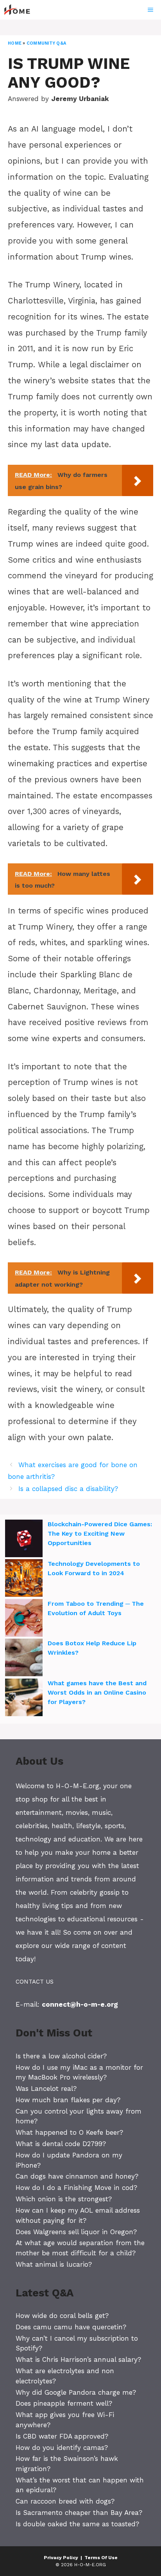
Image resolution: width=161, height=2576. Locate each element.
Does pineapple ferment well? (64, 2403)
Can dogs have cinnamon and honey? (77, 2176)
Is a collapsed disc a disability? (68, 1489)
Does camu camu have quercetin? (71, 2327)
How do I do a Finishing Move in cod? (76, 2188)
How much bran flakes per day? (68, 2100)
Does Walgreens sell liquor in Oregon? (76, 2232)
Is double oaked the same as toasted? (77, 2524)
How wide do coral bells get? (62, 2316)
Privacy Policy (61, 2558)
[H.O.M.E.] (20, 10)
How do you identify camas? (62, 2448)
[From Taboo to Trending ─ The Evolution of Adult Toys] (24, 1619)
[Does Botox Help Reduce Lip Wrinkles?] (24, 1659)
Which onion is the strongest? (64, 2199)
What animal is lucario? (54, 2264)
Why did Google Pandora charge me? (76, 2392)
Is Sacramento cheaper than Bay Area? (79, 2513)
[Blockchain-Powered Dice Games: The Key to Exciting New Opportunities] (24, 1540)
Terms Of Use (101, 2558)
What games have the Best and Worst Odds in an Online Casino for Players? (97, 1692)
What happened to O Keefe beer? (69, 2132)
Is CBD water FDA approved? (62, 2436)
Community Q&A (46, 43)
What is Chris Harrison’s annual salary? (78, 2359)
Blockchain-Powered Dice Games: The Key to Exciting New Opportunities (100, 1534)
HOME (15, 43)
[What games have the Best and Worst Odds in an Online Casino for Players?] (24, 1699)
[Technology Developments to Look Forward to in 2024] (24, 1579)
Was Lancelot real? (46, 2089)
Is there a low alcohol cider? (61, 2056)
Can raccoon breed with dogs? (65, 2501)
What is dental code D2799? (61, 2144)
